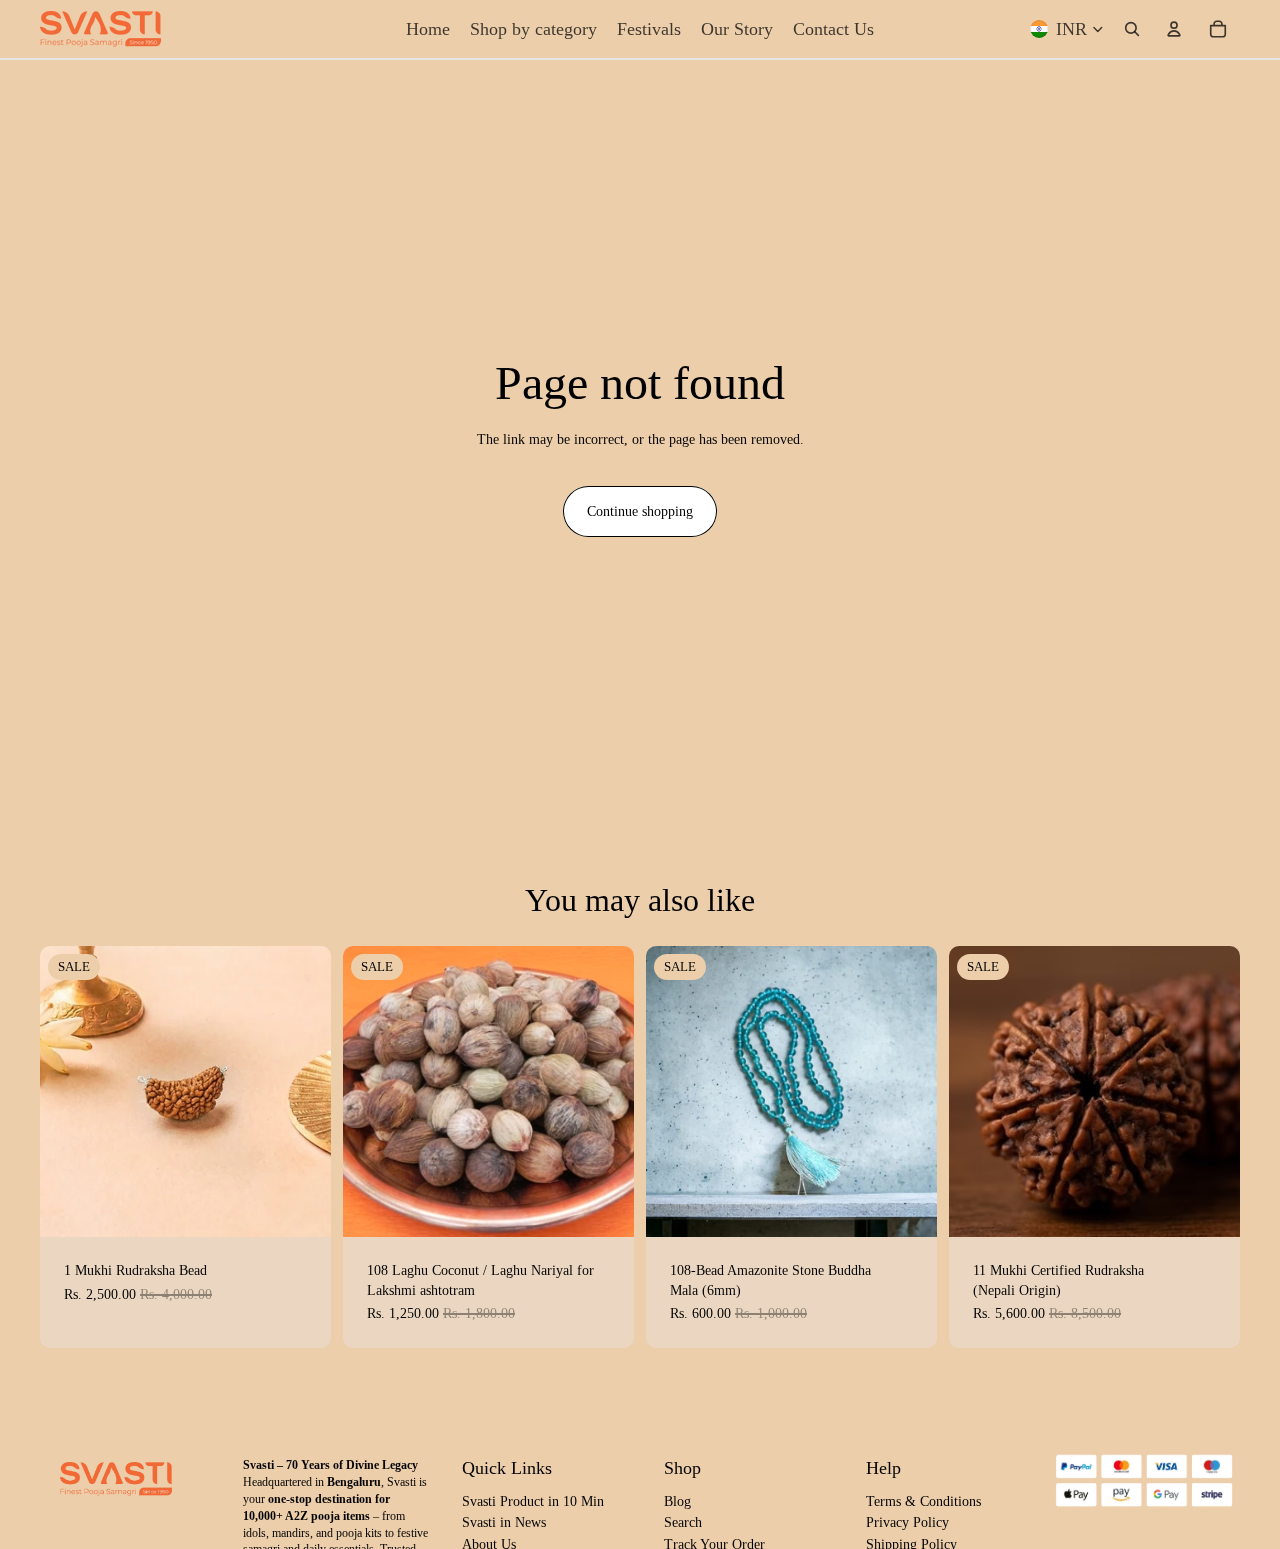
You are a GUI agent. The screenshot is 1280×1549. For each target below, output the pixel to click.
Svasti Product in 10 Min (533, 1501)
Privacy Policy (907, 1522)
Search (683, 1522)
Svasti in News (504, 1522)
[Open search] (1132, 29)
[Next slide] (301, 1091)
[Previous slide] (70, 1091)
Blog (677, 1501)
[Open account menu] (1174, 29)
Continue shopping (640, 511)
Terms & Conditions (923, 1501)
